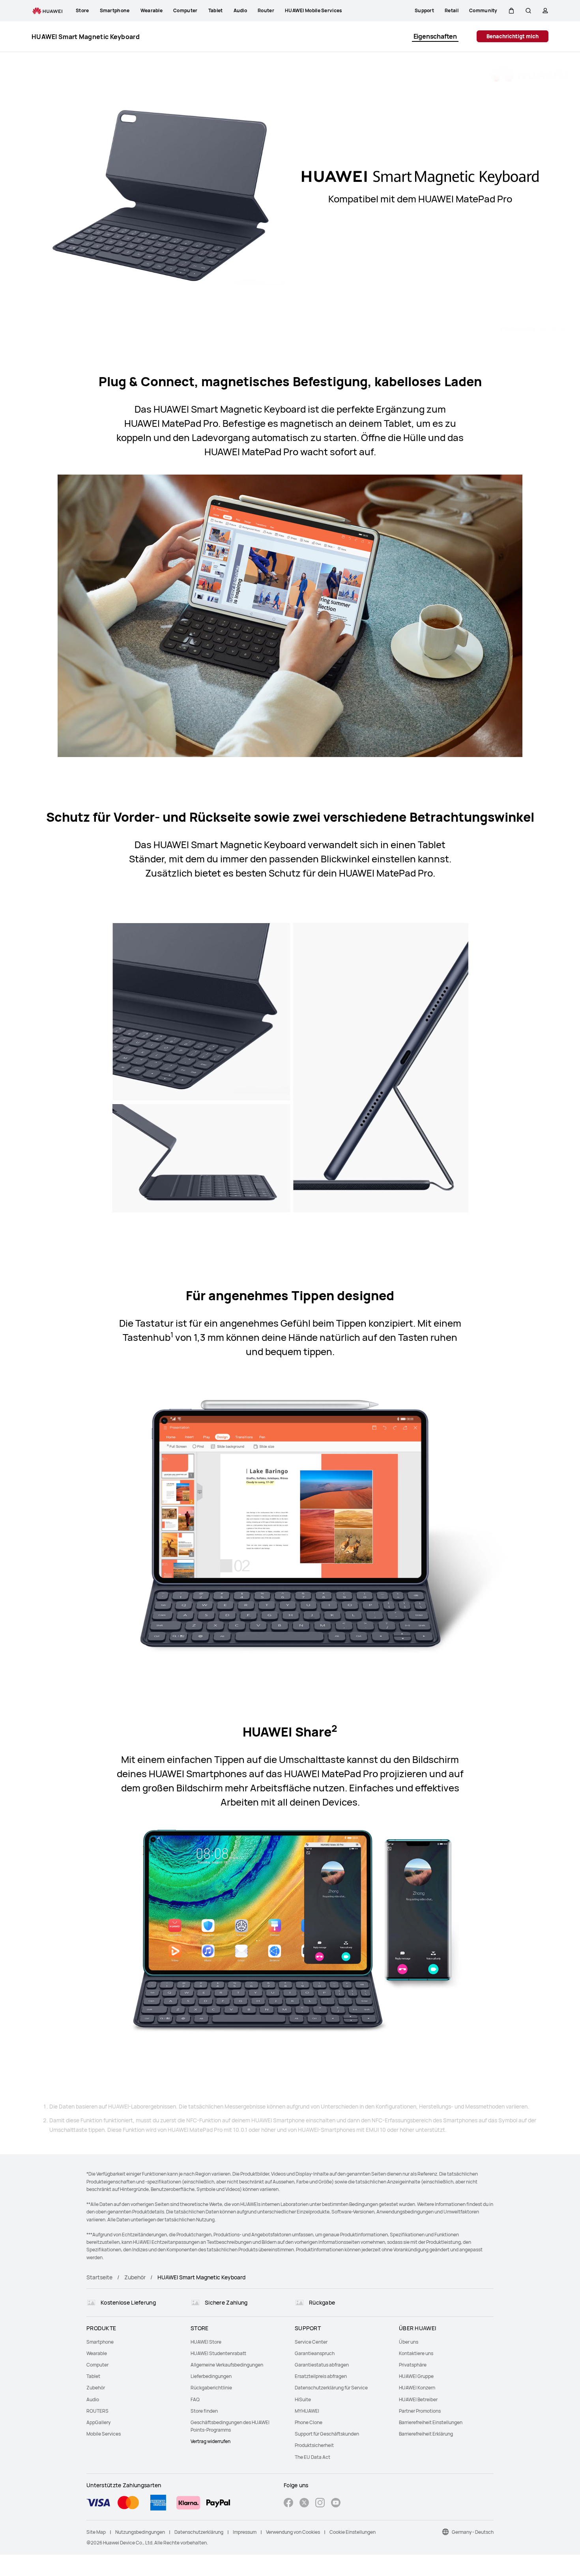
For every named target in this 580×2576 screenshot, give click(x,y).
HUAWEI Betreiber (418, 2399)
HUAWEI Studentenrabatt (218, 2353)
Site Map (96, 2532)
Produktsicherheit (314, 2445)
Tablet (93, 2376)
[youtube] (336, 2504)
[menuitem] (134, 2342)
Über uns (409, 2342)
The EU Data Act (312, 2457)
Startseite (99, 2277)
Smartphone (100, 2342)
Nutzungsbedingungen (140, 2532)
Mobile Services (104, 2434)
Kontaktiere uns (416, 2353)
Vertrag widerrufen (210, 2441)
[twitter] (304, 2504)
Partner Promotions (420, 2411)
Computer (97, 2365)
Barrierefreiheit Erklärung (426, 2434)
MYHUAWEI (307, 2411)
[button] (511, 11)
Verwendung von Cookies (293, 2532)
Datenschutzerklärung (199, 2532)
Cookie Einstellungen (353, 2532)
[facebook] (288, 2504)
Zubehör (135, 2277)
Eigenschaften (435, 36)
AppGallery (98, 2422)
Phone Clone (309, 2422)
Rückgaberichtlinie (211, 2388)
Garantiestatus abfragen (322, 2365)
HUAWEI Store (206, 2342)
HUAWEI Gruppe (416, 2376)
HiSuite (303, 2399)
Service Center (311, 2342)
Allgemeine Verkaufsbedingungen (227, 2365)
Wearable (97, 2353)
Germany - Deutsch (473, 2532)
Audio (93, 2399)
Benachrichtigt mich (513, 36)
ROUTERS (97, 2411)
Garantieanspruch (315, 2353)
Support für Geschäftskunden (327, 2434)
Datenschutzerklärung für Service (331, 2388)
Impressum (245, 2532)
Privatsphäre (413, 2365)
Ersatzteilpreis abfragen (321, 2376)
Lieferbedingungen (211, 2376)
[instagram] (320, 2504)
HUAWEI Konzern (417, 2388)
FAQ (195, 2399)
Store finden (204, 2411)
